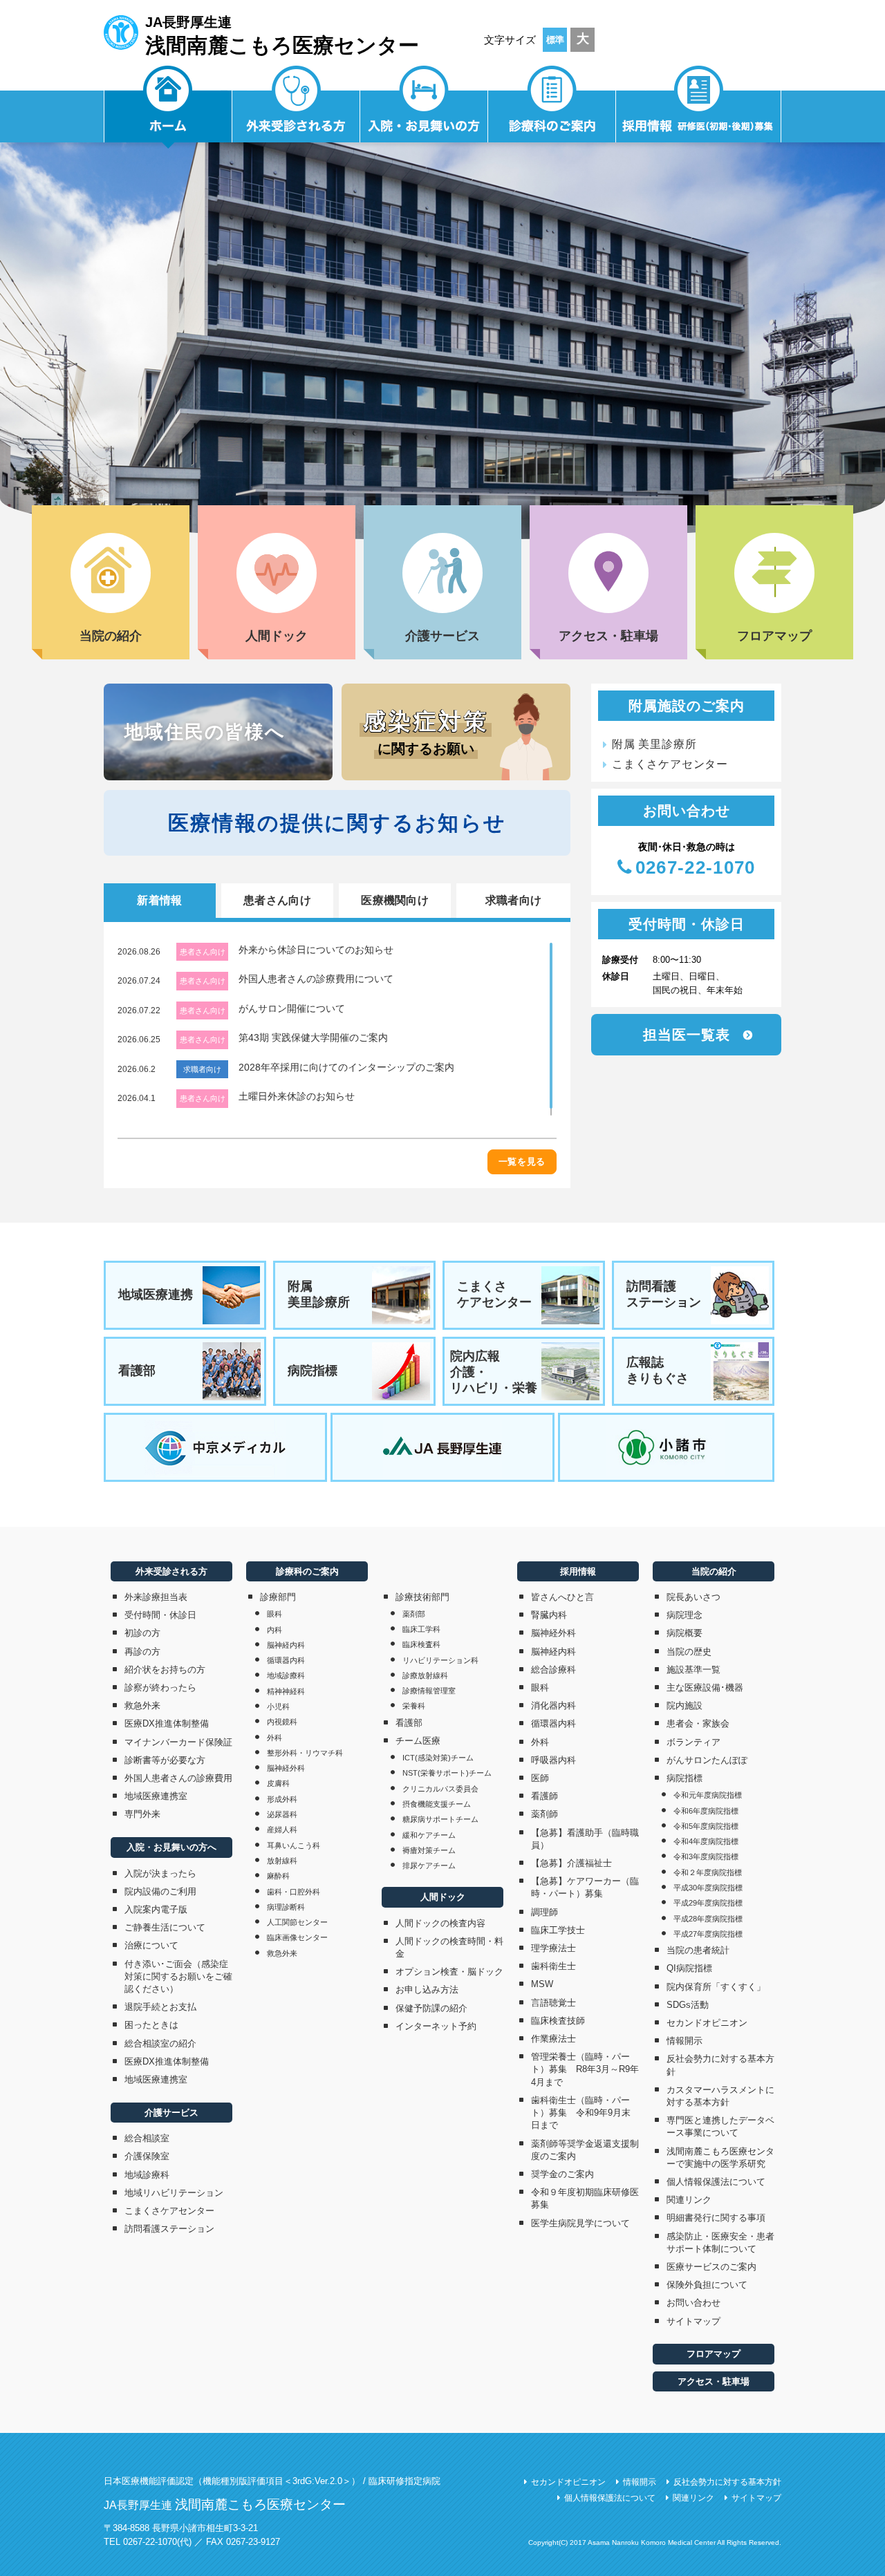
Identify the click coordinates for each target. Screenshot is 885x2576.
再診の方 (142, 1652)
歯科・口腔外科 (294, 1892)
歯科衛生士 (553, 1966)
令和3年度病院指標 (706, 1856)
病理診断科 (286, 1907)
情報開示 (684, 2041)
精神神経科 (286, 1691)
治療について (151, 1945)
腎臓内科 (549, 1615)
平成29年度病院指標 (708, 1903)
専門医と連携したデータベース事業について (720, 2126)
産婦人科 (282, 1830)
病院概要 (684, 1633)
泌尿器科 (282, 1814)
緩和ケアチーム (429, 1835)
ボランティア (693, 1742)
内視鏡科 (282, 1722)
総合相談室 (147, 2138)
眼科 (274, 1614)
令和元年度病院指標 (708, 1795)
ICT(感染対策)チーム (438, 1758)
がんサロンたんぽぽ (707, 1760)
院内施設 (684, 1705)
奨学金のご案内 (562, 2174)
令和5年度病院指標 (706, 1826)
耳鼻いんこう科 (294, 1845)
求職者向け (514, 900)
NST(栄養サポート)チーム (447, 1773)
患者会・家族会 (698, 1723)
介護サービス (171, 2113)
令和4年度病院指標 (706, 1841)
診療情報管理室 (429, 1691)
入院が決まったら (160, 1873)
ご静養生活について (165, 1927)
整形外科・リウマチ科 (305, 1753)
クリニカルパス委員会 (440, 1789)
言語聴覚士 (553, 2003)
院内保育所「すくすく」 (716, 1987)
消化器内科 (553, 1705)
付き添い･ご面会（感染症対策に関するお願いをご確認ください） (178, 1976)
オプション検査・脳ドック (449, 1972)
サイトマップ (693, 2321)
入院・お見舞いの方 (424, 107)
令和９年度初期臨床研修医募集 (585, 2198)
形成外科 (282, 1799)
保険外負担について (707, 2285)
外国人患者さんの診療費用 (178, 1778)
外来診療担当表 (156, 1597)
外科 (274, 1738)
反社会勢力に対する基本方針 (720, 2065)
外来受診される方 (296, 107)
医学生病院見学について (580, 2223)
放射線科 (282, 1861)
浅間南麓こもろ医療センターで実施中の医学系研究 (720, 2157)
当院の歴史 (689, 1652)
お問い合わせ (693, 2303)
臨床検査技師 (558, 2021)
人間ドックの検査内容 (440, 1923)
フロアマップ (714, 2354)
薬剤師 (544, 1814)
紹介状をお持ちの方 (165, 1670)
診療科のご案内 (552, 107)
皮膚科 (278, 1783)
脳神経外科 (286, 1768)
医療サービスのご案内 (711, 2267)
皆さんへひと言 (562, 1597)
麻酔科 (278, 1876)
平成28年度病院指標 (708, 1919)
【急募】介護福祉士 (571, 1863)
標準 (555, 40)
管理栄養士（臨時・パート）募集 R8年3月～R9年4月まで (585, 2069)
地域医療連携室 (156, 1796)
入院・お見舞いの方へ (171, 1847)
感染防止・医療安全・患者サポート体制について (720, 2243)
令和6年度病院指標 (706, 1811)
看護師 (544, 1796)
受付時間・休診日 (160, 1615)
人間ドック (443, 1897)
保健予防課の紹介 (431, 2008)
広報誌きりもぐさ (658, 1370)
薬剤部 (414, 1614)
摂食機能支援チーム (437, 1804)
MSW (542, 1984)
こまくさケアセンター (670, 764)
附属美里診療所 (319, 1294)
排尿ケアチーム (429, 1865)
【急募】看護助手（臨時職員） (585, 1839)
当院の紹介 (714, 1571)
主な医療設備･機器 (705, 1687)
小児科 (278, 1707)
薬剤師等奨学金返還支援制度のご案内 (585, 2150)
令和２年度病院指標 (708, 1872)
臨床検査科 (421, 1644)
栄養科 (414, 1706)
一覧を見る (522, 1162)
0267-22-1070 (696, 867)
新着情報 (159, 900)
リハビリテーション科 (440, 1660)
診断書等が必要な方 (165, 1760)
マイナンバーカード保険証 (178, 1742)
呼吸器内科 (553, 1760)
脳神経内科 (286, 1645)
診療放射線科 (425, 1675)
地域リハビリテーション (174, 2193)
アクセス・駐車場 (714, 2381)
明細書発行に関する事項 (716, 2218)
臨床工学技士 (558, 1930)
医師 (540, 1778)
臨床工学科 (421, 1629)
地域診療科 (147, 2175)
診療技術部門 (422, 1597)
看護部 (137, 1371)
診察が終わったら (160, 1687)
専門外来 (142, 1814)
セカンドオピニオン (707, 2023)
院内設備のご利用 (160, 1891)
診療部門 (278, 1597)
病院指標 (313, 1371)
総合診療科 (553, 1670)
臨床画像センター (297, 1937)
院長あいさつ (693, 1597)
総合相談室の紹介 (160, 2043)
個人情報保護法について (716, 2182)
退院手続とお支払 (160, 2007)
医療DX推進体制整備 (167, 1723)
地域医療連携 (156, 1295)
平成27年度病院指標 (708, 1934)
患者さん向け (277, 900)
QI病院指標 (689, 1968)
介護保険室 (147, 2156)
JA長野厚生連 (282, 36)
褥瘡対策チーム (429, 1850)
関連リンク (689, 2200)
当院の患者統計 (698, 1950)
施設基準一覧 (693, 1670)
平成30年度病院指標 (708, 1888)
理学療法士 (553, 1948)
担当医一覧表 (687, 1035)
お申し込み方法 (427, 1990)
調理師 (544, 1912)
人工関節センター (297, 1922)
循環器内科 (286, 1660)
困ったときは (151, 2025)
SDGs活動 (688, 2005)
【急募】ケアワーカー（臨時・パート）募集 (585, 1887)
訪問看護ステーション (664, 1294)
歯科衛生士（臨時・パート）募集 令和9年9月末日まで (581, 2113)
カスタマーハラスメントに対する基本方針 (720, 2096)
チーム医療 (418, 1741)
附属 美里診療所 (654, 744)
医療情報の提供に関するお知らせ (337, 823)
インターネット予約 (436, 2026)
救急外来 (142, 1705)
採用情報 (699, 107)
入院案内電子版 (156, 1909)
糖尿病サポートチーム (440, 1819)
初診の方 (142, 1633)
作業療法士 (553, 2039)
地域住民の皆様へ (205, 732)
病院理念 (684, 1615)
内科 (274, 1630)
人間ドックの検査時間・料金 (449, 1947)
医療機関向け (395, 900)
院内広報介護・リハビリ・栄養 (494, 1372)
